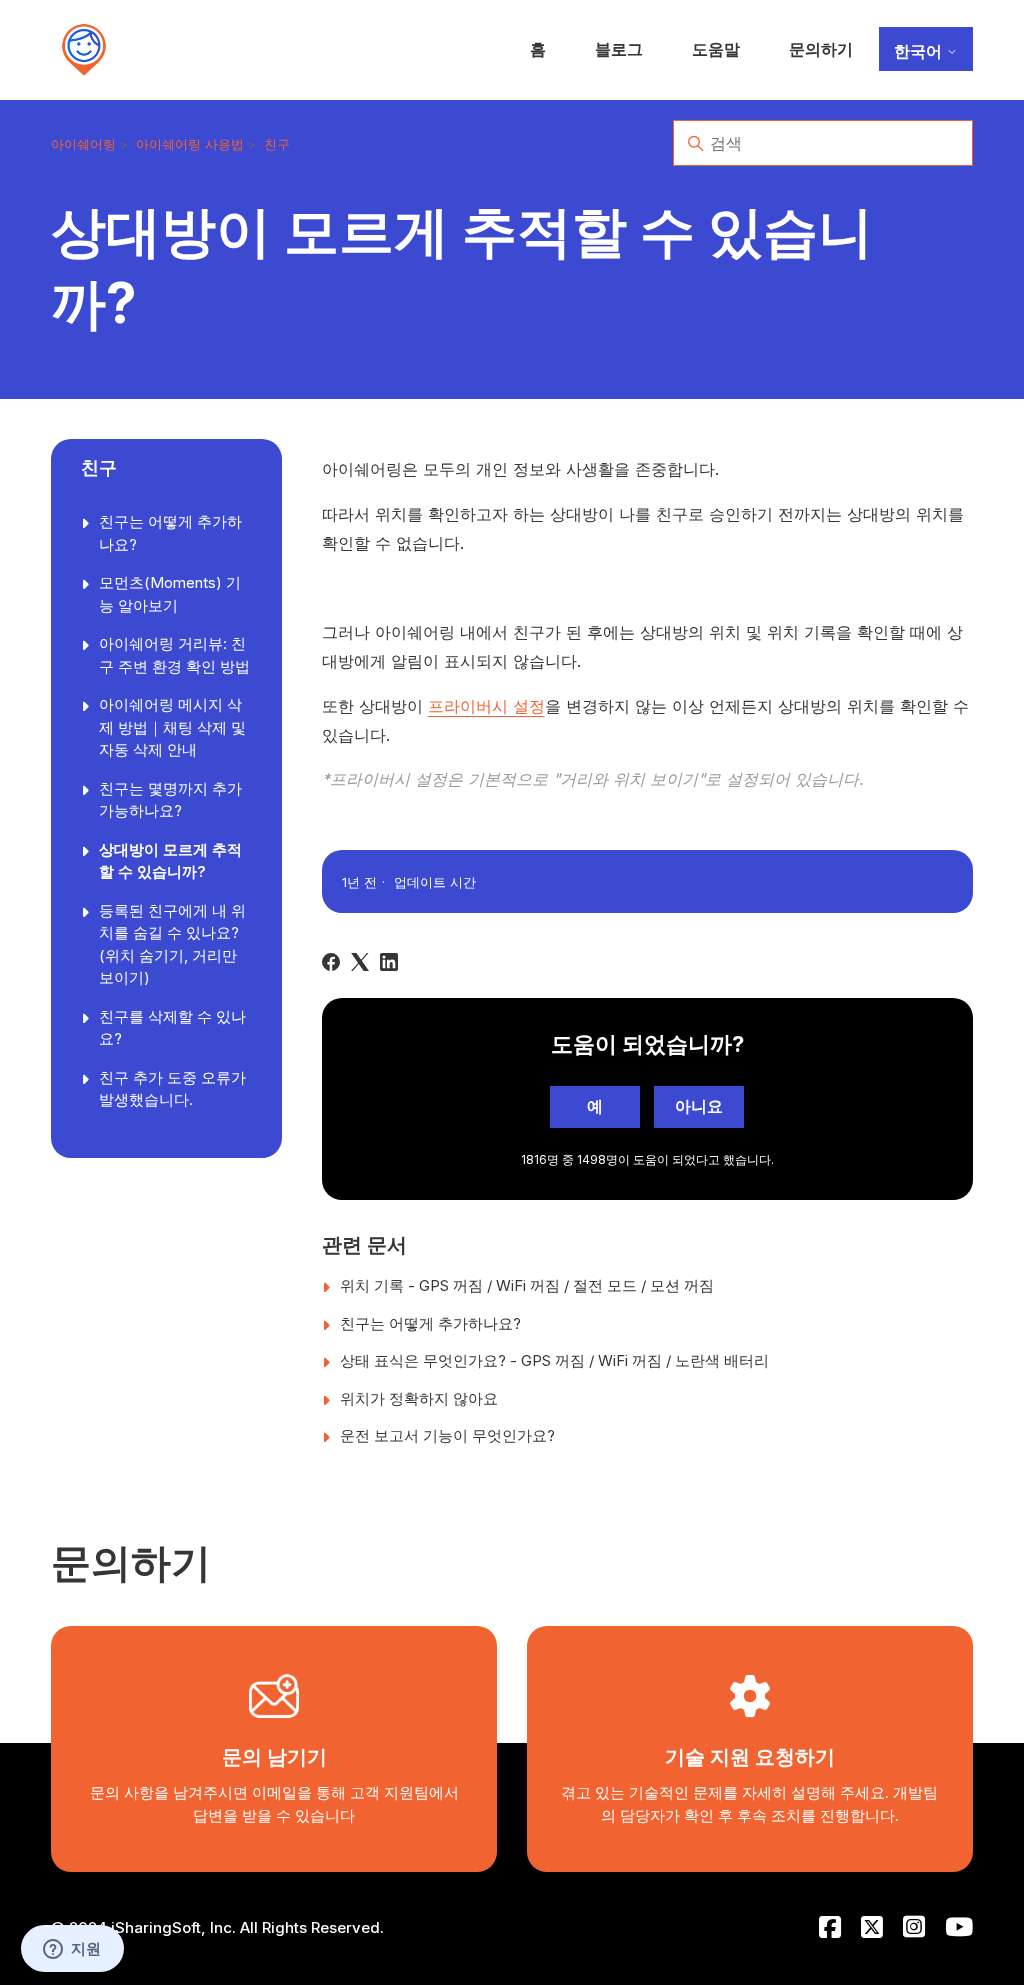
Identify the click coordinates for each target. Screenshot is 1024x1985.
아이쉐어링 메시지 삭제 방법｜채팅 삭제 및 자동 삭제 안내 (172, 727)
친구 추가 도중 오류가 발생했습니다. (172, 1089)
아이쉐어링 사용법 (190, 144)
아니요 (699, 1106)
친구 (277, 144)
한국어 (920, 51)
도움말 (716, 49)
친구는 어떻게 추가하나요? (170, 533)
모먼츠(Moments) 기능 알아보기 (170, 594)
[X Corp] (360, 962)
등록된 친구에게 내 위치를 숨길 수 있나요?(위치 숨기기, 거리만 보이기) (172, 944)
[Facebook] (331, 962)
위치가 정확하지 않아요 (419, 1398)
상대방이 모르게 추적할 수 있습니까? (170, 861)
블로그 (619, 49)
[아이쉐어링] (84, 50)
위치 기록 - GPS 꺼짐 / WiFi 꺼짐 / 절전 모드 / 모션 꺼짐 (527, 1285)
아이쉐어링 (83, 144)
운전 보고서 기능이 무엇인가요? (447, 1435)
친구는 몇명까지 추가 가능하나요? (170, 800)
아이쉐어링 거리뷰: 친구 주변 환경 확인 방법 (174, 655)
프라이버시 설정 (486, 706)
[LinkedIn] (389, 962)
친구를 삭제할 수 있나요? (172, 1028)
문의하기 (821, 49)
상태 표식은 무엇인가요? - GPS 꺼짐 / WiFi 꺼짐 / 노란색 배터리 (554, 1360)
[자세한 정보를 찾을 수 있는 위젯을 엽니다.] (72, 1950)
